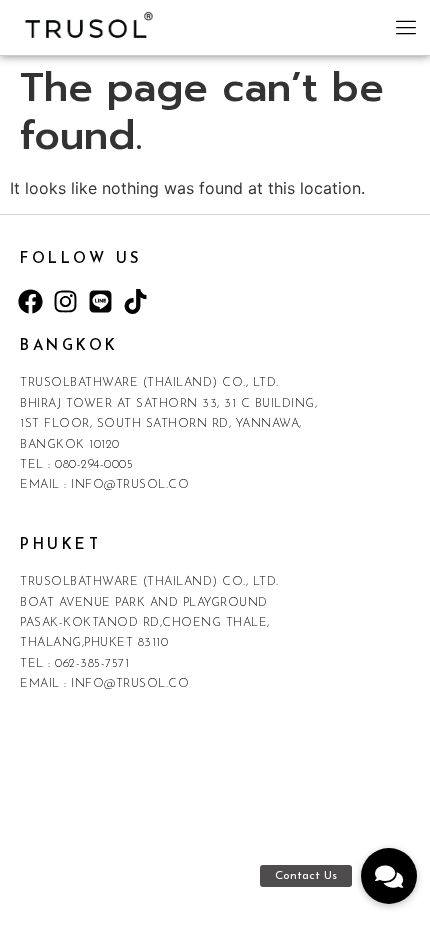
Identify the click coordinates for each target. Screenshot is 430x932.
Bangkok (69, 346)
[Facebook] (30, 301)
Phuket (60, 545)
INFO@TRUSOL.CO (130, 485)
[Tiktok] (135, 301)
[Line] (100, 301)
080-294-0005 (94, 465)
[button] (407, 30)
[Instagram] (65, 301)
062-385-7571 (92, 664)
